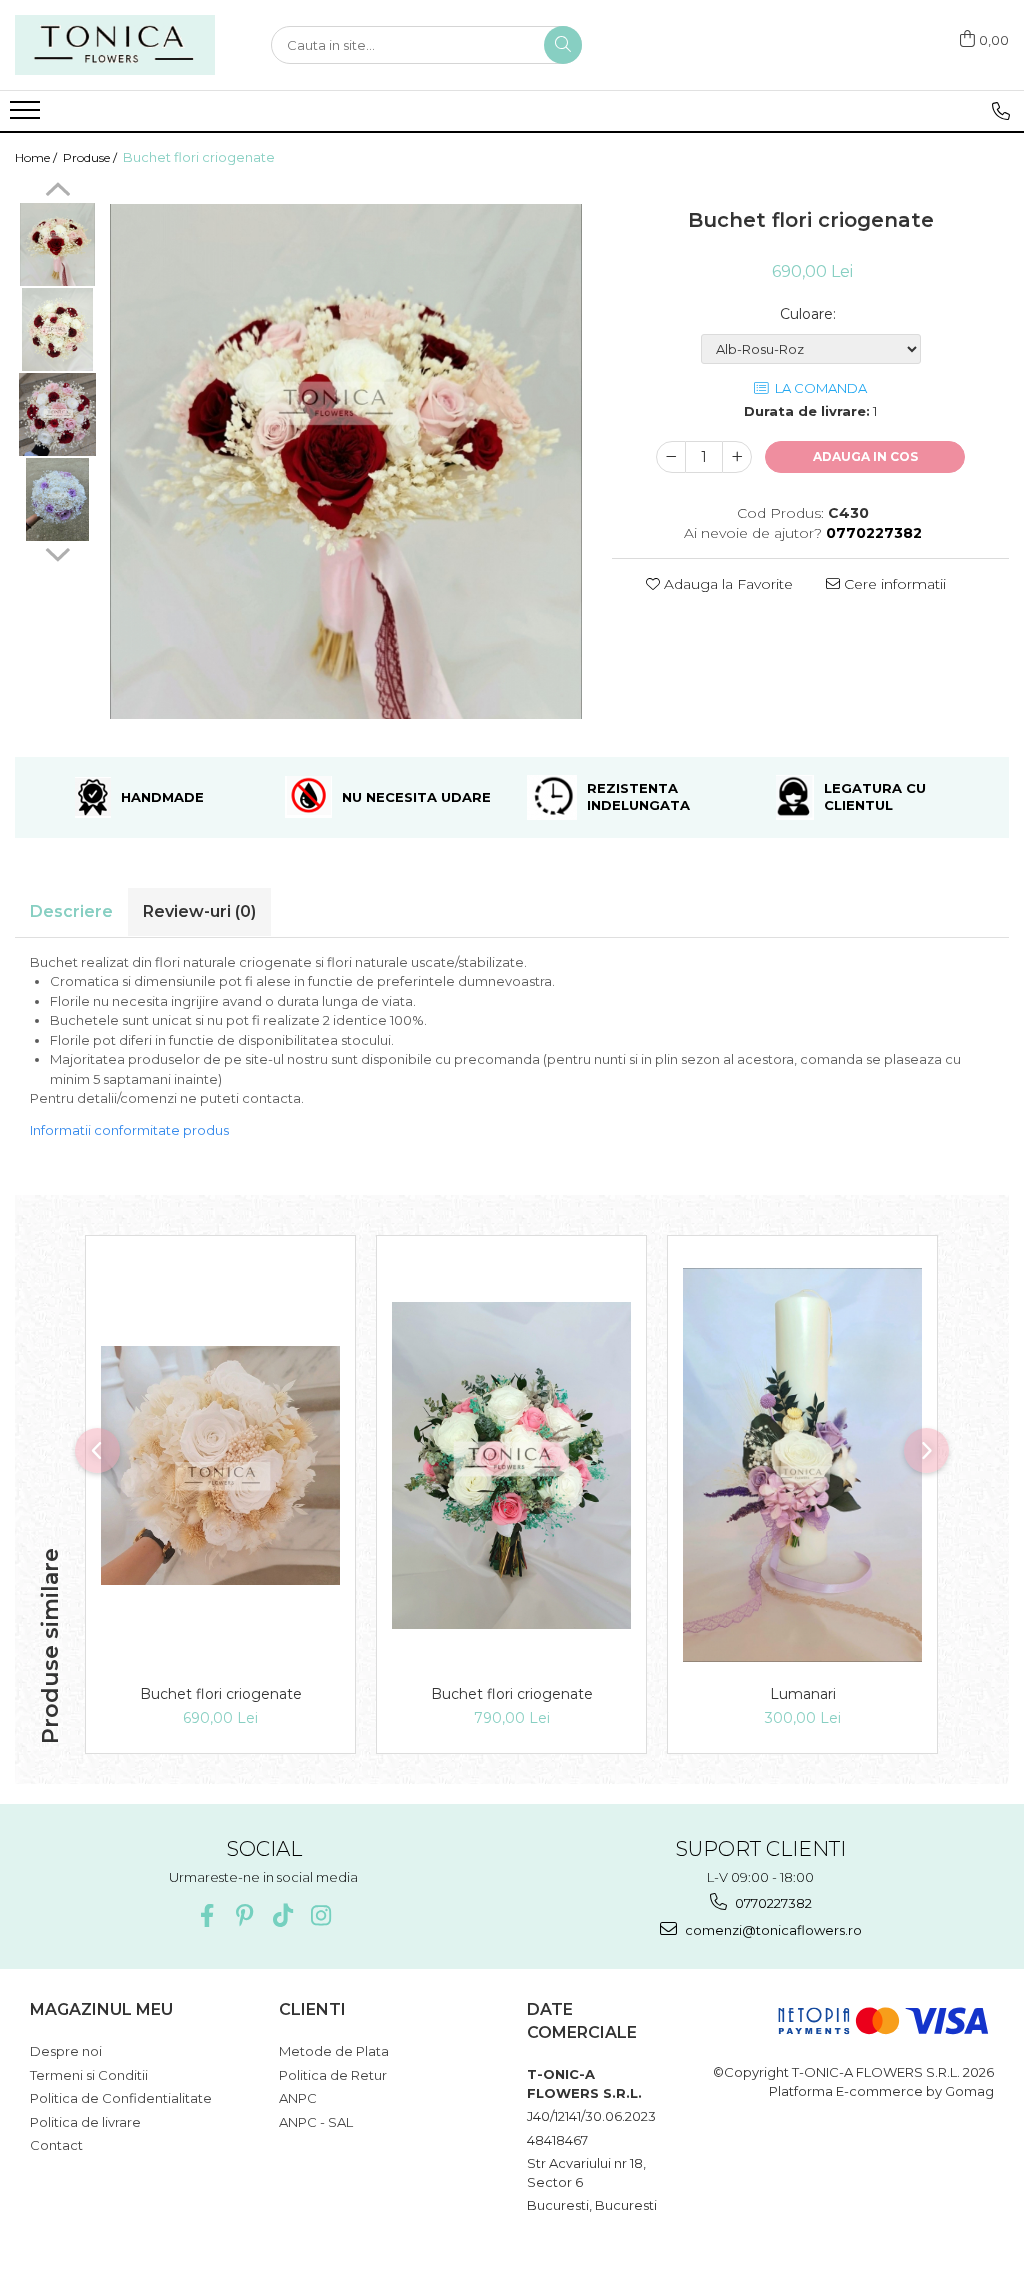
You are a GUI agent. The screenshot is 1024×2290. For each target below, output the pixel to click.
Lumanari (803, 1694)
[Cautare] (563, 45)
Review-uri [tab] (199, 911)
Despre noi (66, 2051)
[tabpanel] (346, 461)
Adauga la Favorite (726, 584)
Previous (57, 192)
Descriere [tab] (71, 911)
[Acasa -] (115, 45)
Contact (56, 2145)
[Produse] (27, 116)
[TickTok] (282, 1915)
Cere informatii (893, 584)
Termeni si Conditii (89, 2075)
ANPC (298, 2098)
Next (57, 552)
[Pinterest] (244, 1915)
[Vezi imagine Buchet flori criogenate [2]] (57, 414)
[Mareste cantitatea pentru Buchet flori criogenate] (737, 457)
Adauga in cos (865, 456)
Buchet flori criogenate (221, 1694)
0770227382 (772, 1903)
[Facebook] (206, 1915)
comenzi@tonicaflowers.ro (772, 1930)
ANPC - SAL (316, 2122)
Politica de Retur (333, 2075)
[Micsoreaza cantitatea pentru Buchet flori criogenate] (671, 457)
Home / (37, 157)
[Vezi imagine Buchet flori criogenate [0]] (57, 244)
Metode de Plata (334, 2051)
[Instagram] (320, 1915)
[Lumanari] (802, 1465)
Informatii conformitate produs (129, 1130)
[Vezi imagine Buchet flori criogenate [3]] (57, 499)
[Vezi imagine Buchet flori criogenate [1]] (57, 329)
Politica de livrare (85, 2122)
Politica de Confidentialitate (121, 2098)
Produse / (91, 157)
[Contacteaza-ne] (1001, 111)
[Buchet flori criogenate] (346, 461)
